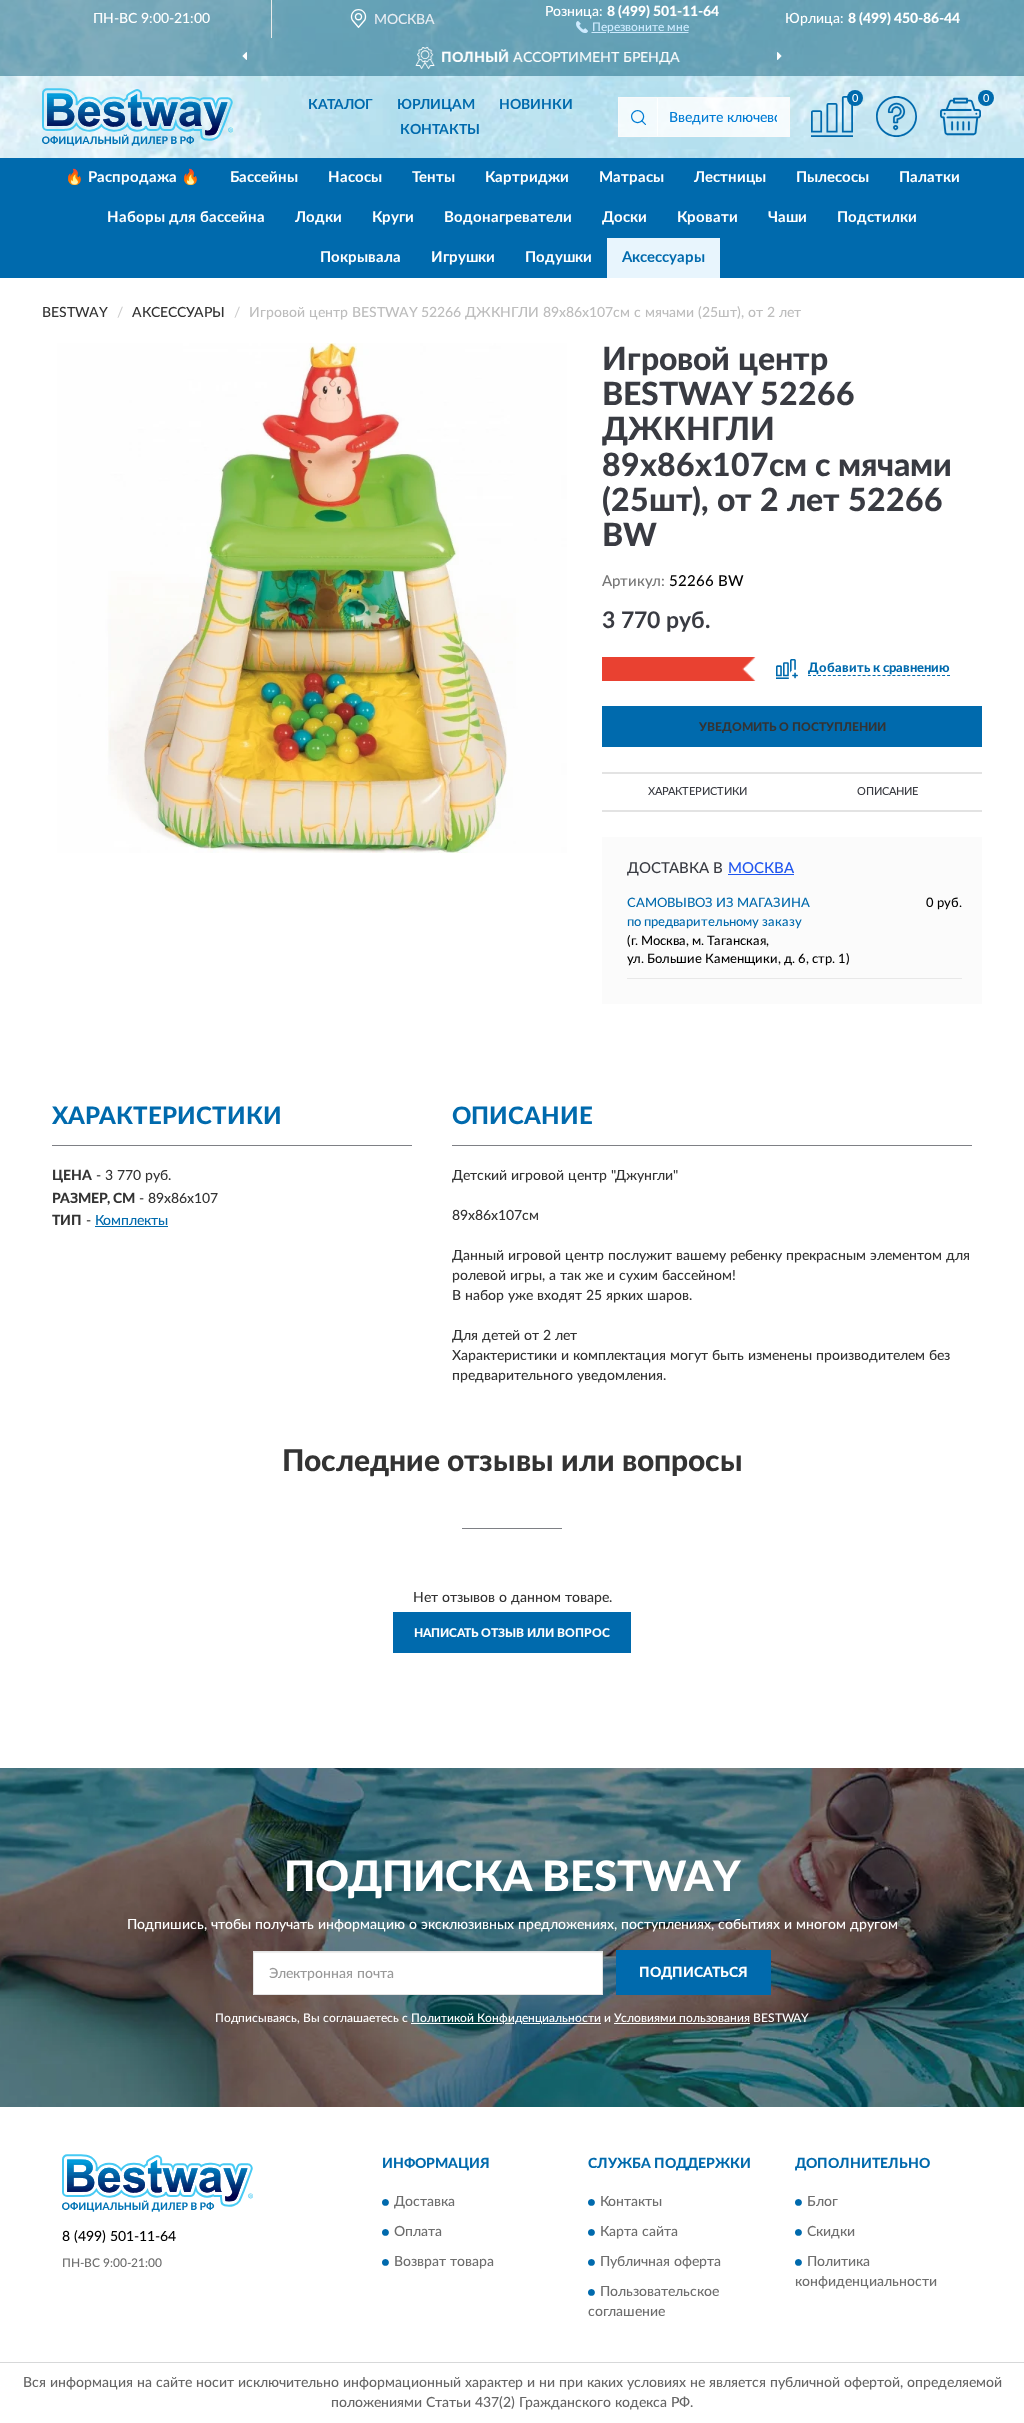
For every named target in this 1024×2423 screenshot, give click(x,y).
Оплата (418, 2233)
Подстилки (877, 217)
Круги (393, 217)
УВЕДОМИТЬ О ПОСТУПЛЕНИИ (792, 727)
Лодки (318, 217)
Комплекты (131, 1221)
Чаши (787, 217)
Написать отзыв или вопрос (512, 1633)
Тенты (433, 177)
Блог (822, 2203)
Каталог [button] (340, 105)
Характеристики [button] (697, 791)
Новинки (536, 105)
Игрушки (463, 257)
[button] (632, 26)
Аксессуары (663, 257)
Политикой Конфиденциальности (506, 2018)
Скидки (831, 2233)
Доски (624, 217)
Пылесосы (832, 177)
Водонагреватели (508, 217)
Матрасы (631, 177)
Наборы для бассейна (186, 217)
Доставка (424, 2203)
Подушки (558, 257)
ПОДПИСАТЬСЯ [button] (693, 1973)
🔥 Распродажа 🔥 (132, 177)
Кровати (707, 217)
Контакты (440, 130)
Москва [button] (761, 868)
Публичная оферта (660, 2263)
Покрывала (360, 257)
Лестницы (730, 177)
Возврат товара (444, 2263)
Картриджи (527, 177)
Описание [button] (887, 791)
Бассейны (264, 177)
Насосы (355, 177)
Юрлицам (436, 105)
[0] (960, 116)
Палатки (929, 177)
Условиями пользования (682, 2018)
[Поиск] (638, 117)
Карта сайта (639, 2233)
